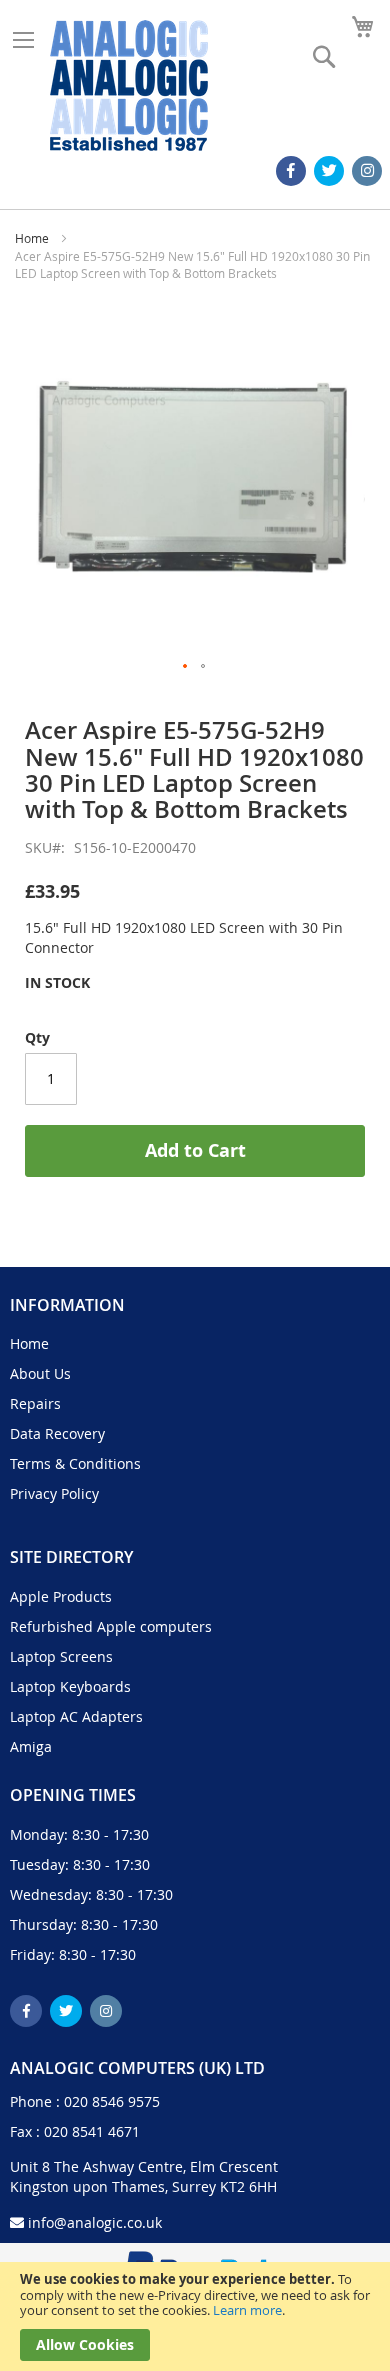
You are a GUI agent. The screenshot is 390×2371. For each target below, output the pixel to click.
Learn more (247, 2310)
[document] (195, 2316)
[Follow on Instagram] (367, 171)
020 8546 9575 (112, 2101)
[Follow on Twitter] (329, 171)
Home (32, 238)
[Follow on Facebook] (291, 171)
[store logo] (129, 85)
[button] (186, 667)
